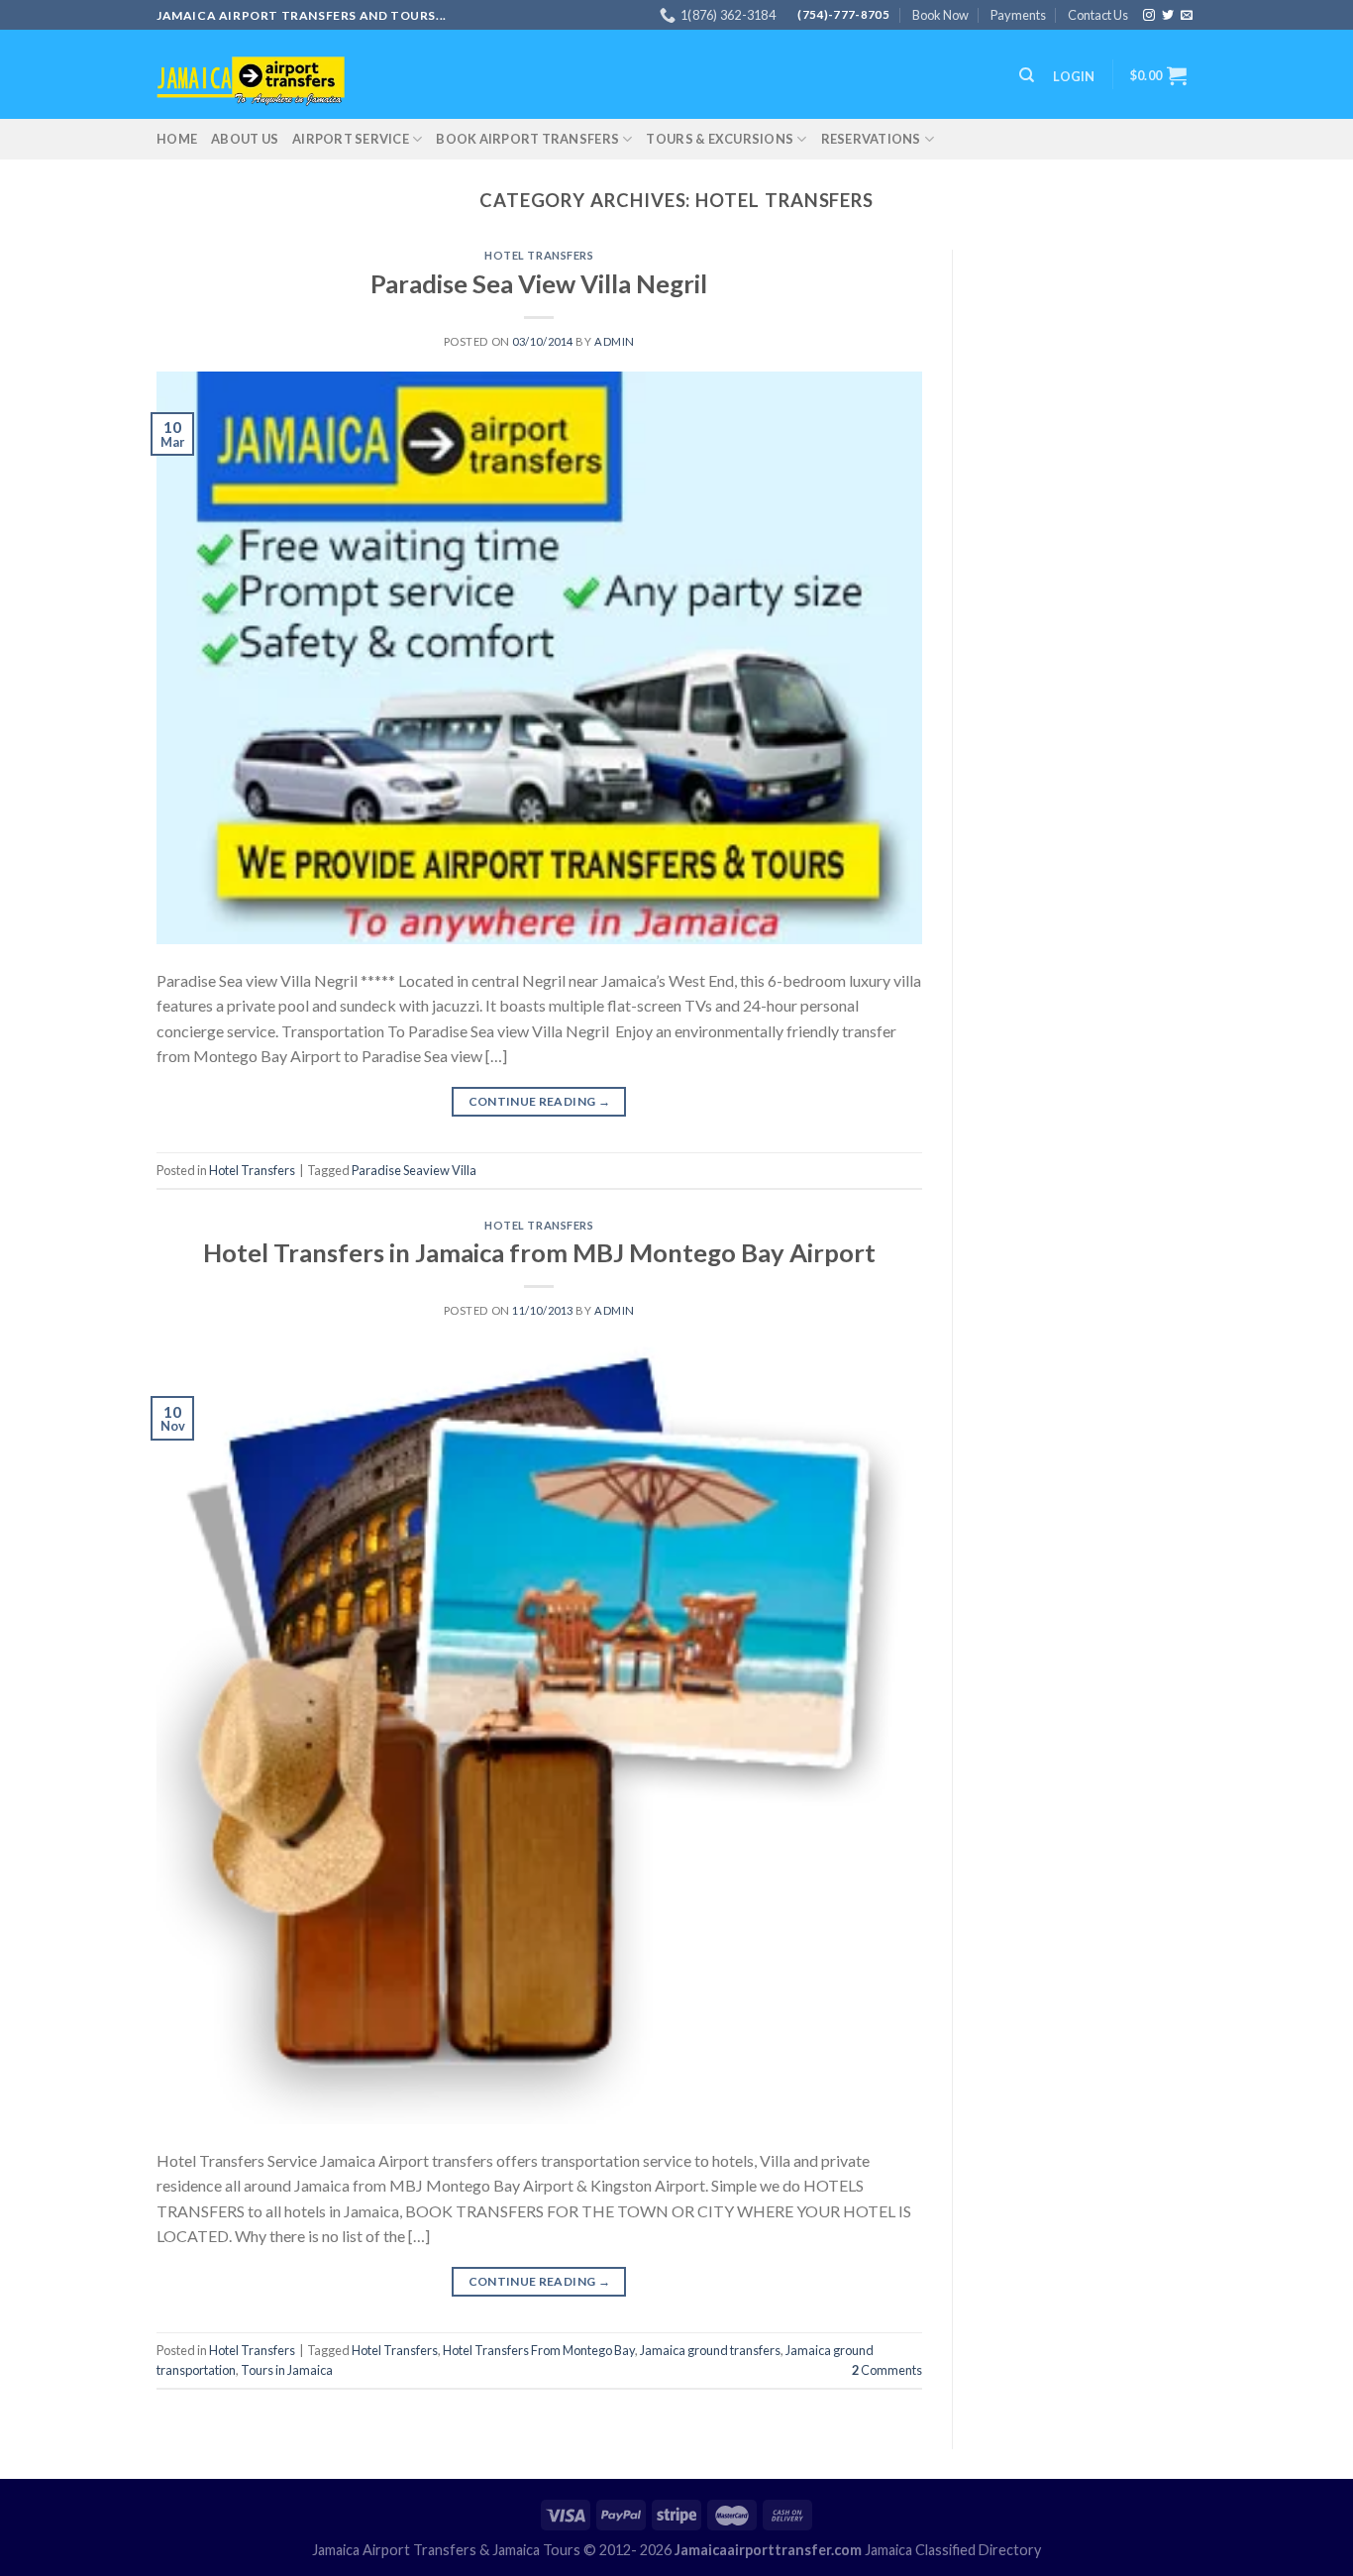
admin (615, 341)
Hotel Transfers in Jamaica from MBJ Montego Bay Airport (539, 1252)
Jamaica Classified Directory (953, 2550)
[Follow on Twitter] (1168, 16)
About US (245, 139)
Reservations (871, 139)
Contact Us (1098, 15)
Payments (1018, 15)
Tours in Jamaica (287, 2370)
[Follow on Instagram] (1149, 16)
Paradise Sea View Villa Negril (539, 283)
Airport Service (351, 139)
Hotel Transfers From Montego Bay (539, 2350)
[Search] (1027, 75)
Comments (887, 2370)
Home (177, 139)
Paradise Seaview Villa (414, 1170)
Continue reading (540, 1101)
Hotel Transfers (539, 255)
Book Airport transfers (527, 139)
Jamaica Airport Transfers (394, 2550)
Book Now (940, 15)
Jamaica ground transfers (710, 2350)
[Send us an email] (1187, 16)
